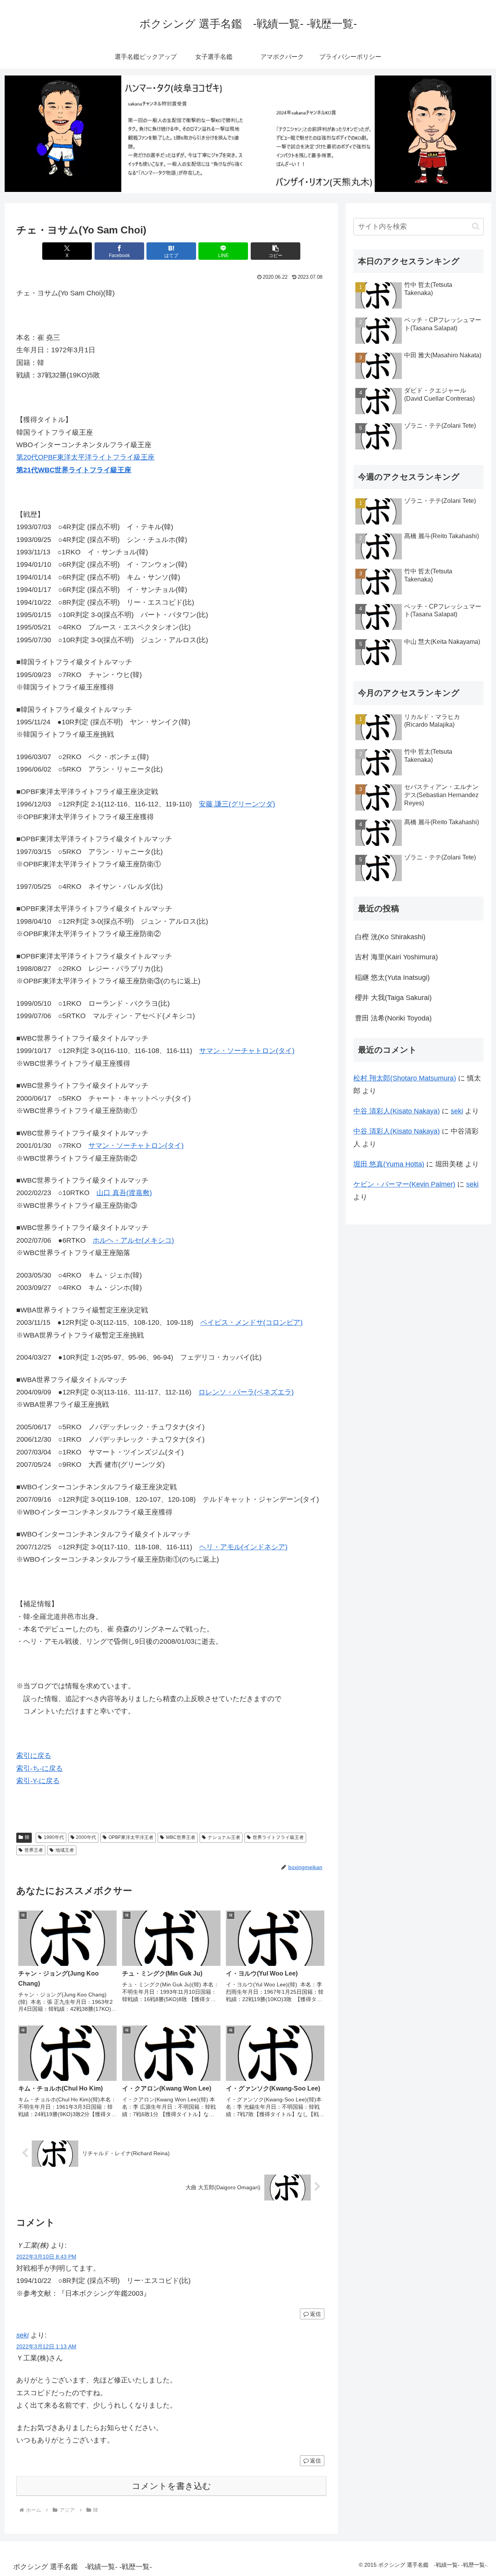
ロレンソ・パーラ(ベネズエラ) (246, 1392)
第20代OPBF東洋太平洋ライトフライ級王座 (85, 457)
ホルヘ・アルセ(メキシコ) (133, 1240)
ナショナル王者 (224, 1837)
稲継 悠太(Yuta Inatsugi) (392, 978)
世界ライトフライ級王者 (278, 1837)
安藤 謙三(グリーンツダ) (237, 804)
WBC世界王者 (181, 1837)
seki (22, 2335)
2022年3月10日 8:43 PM (46, 2257)
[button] (276, 251)
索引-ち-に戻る (40, 1768)
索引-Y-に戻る (38, 1781)
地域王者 (65, 1850)
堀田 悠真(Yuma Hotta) (389, 1164)
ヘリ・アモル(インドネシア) (243, 1547)
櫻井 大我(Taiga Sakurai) (393, 998)
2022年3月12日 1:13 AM (46, 2346)
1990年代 (54, 1837)
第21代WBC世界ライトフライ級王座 (74, 470)
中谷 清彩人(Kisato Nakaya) (397, 1111)
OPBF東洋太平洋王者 (131, 1837)
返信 (315, 2314)
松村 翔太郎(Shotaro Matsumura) (405, 1078)
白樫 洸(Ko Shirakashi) (390, 937)
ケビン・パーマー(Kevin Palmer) (404, 1184)
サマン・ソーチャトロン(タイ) (247, 1051)
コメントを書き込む (171, 2486)
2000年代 (86, 1837)
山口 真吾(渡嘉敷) (124, 1193)
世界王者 (34, 1850)
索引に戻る (34, 1756)
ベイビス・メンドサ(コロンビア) (251, 1322)
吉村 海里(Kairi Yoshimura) (396, 957)
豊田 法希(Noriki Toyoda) (393, 1018)
